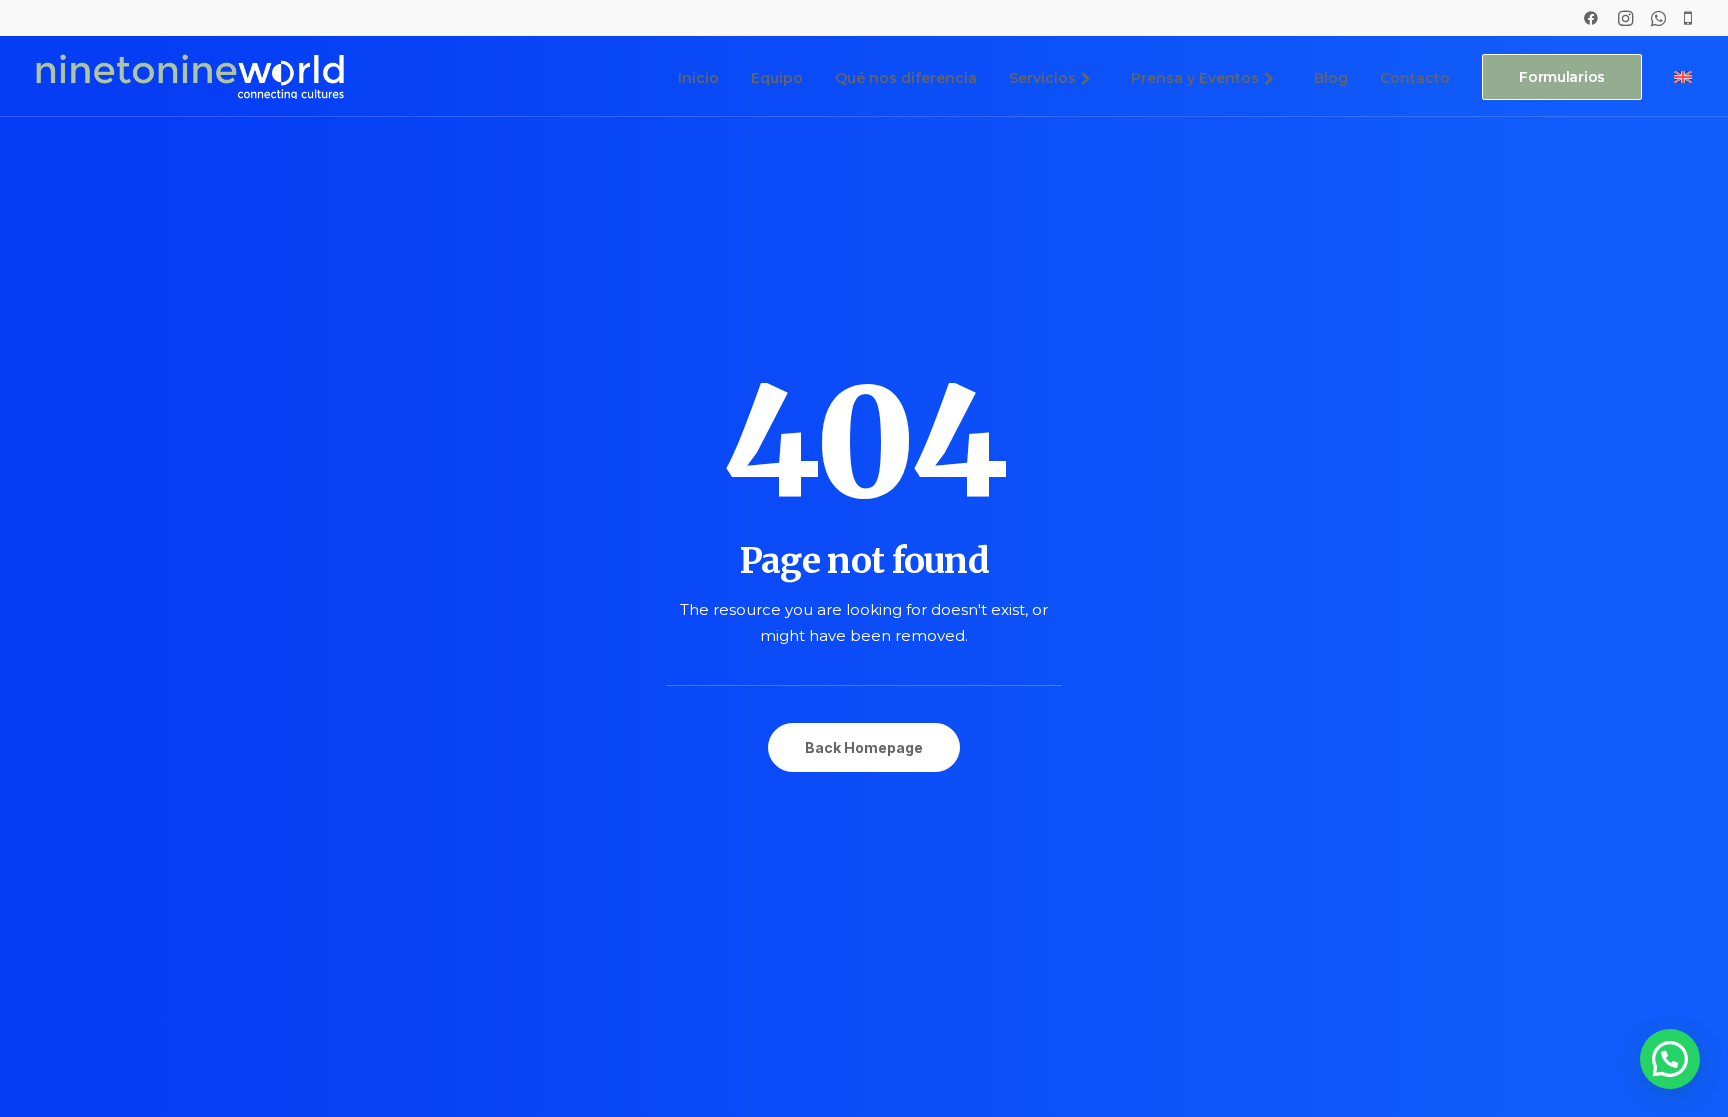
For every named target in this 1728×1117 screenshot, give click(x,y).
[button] (1591, 18)
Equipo (777, 78)
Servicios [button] (1042, 78)
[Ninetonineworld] (190, 76)
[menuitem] (1591, 18)
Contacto (1415, 78)
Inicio (698, 78)
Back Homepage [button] (864, 747)
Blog (1331, 78)
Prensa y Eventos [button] (1195, 78)
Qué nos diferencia (906, 78)
